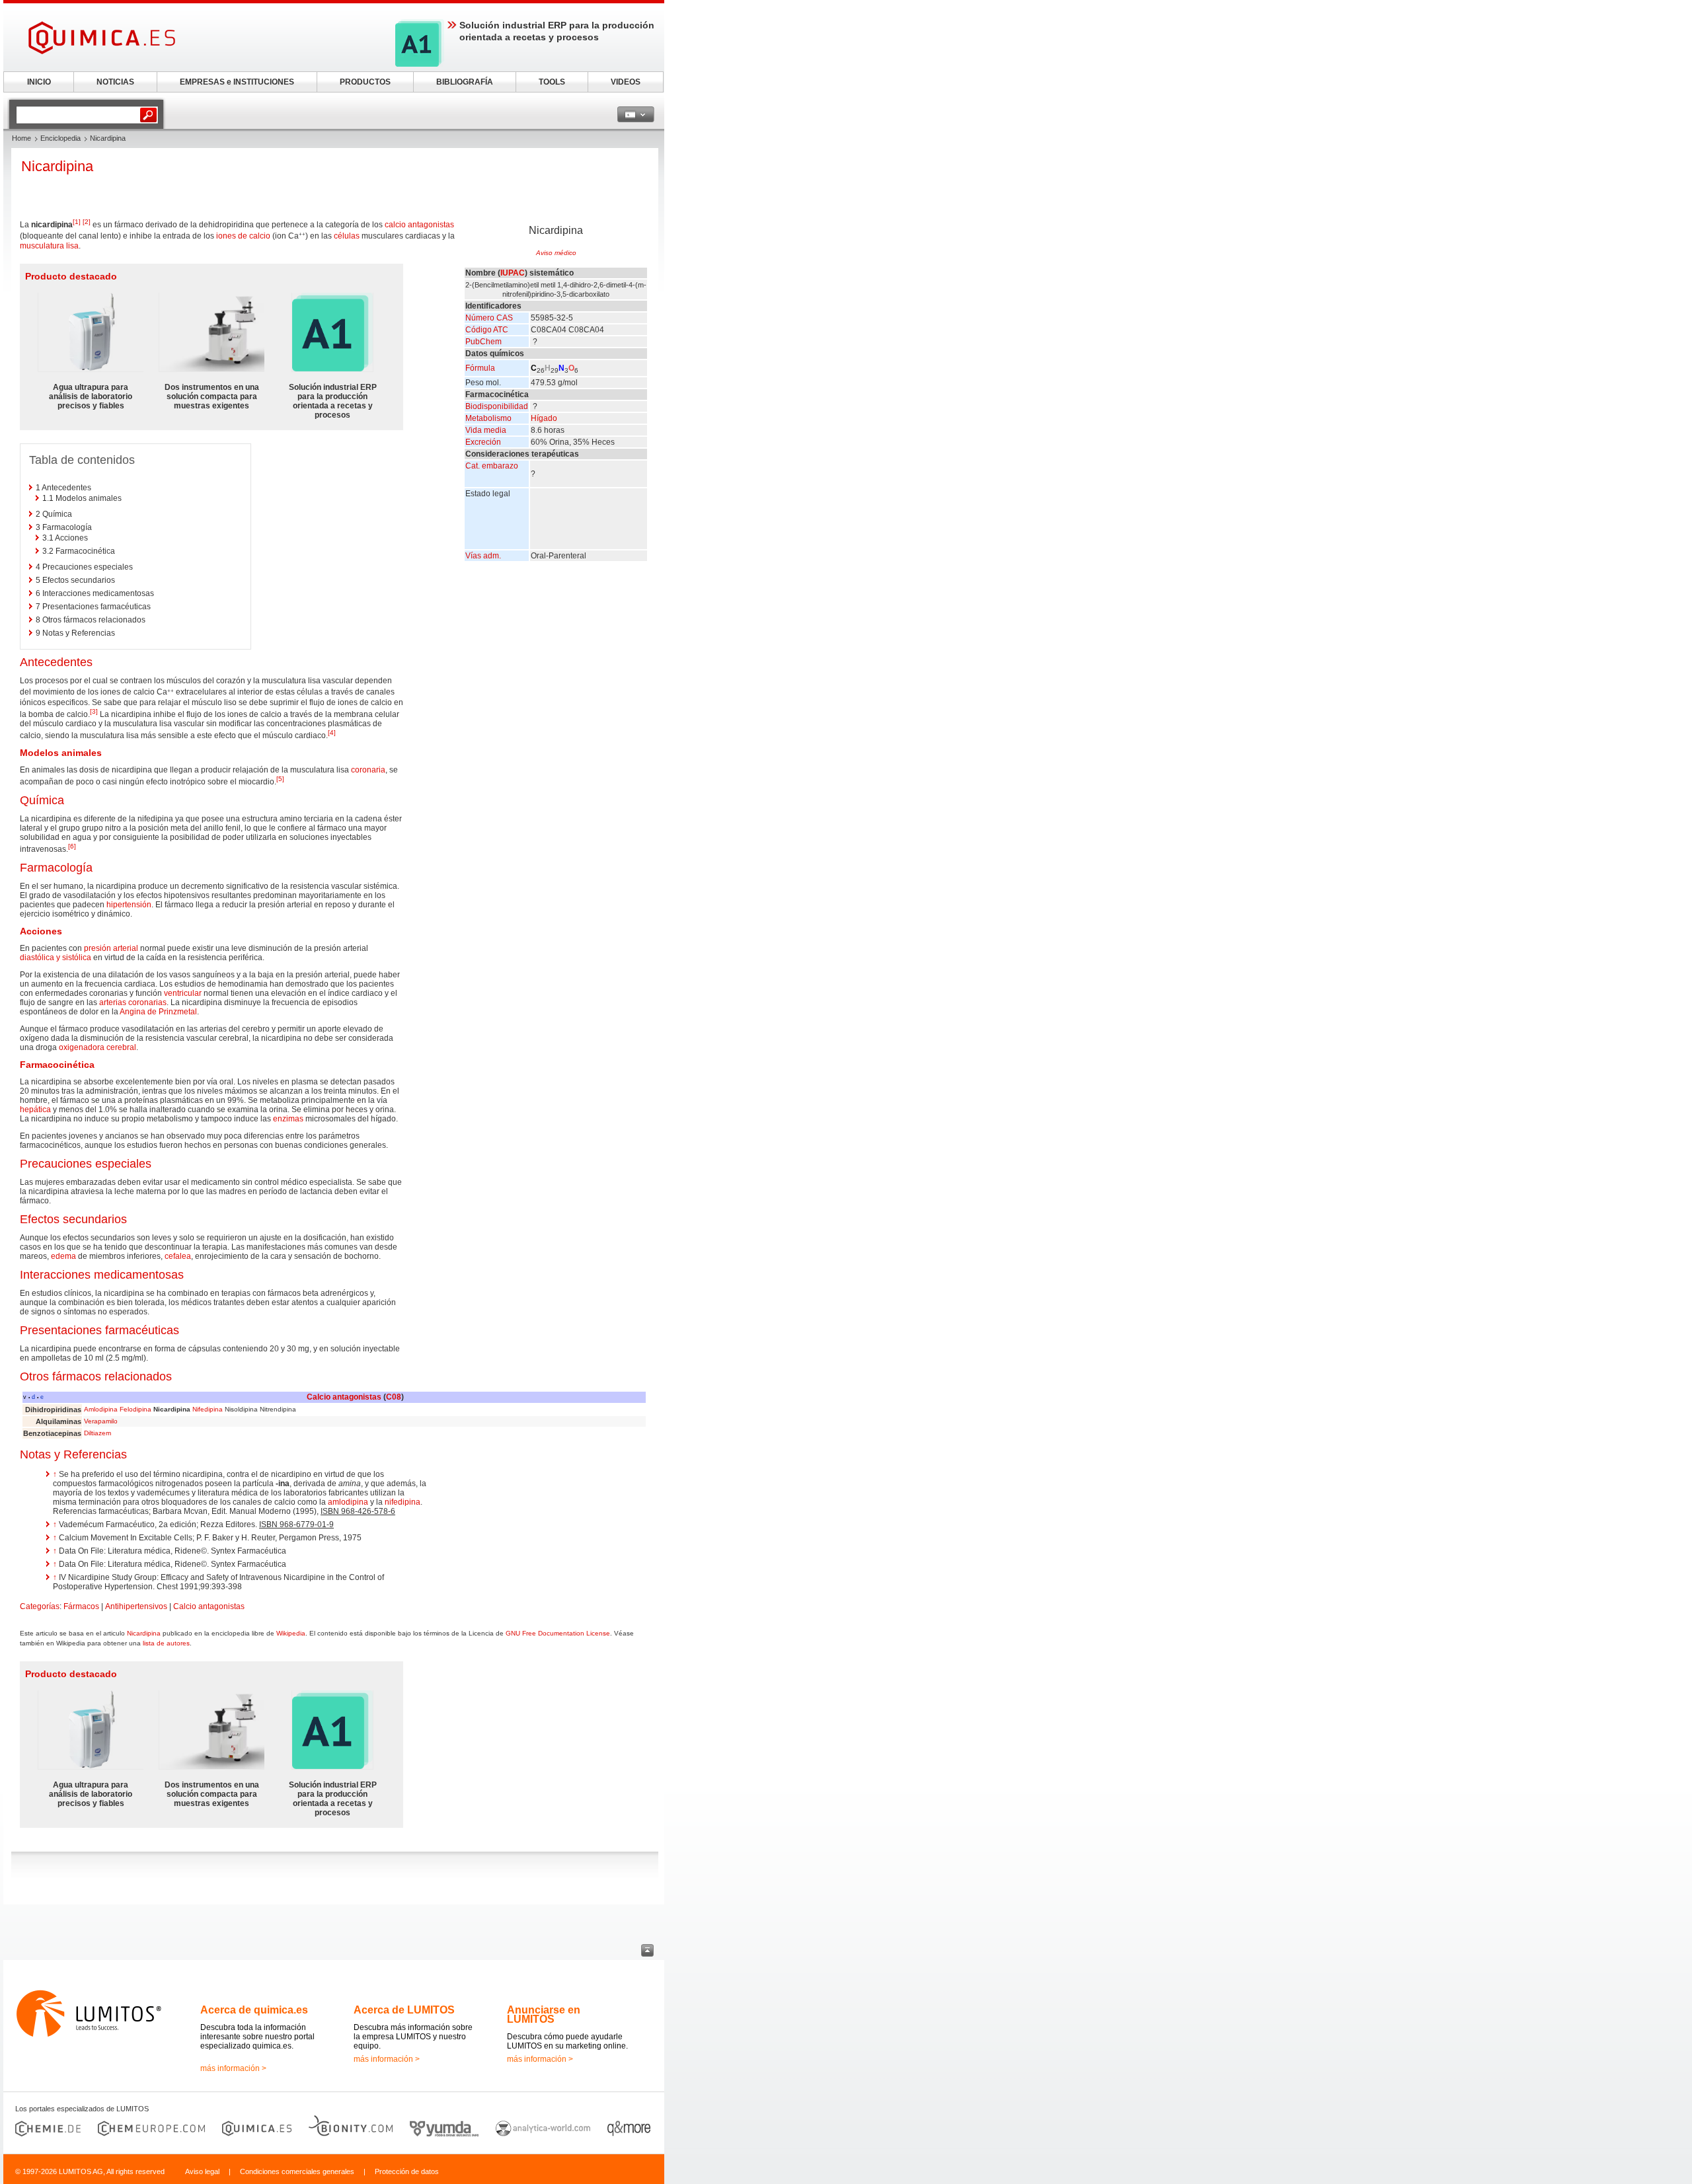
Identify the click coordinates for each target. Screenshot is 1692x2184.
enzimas (288, 1119)
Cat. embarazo (492, 466)
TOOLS (552, 82)
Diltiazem (97, 1433)
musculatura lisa (49, 246)
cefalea (178, 1256)
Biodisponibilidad (497, 406)
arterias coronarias (133, 1002)
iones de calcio (243, 236)
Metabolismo (488, 418)
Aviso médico (556, 253)
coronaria (368, 770)
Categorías (40, 1606)
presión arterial (111, 948)
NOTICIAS (115, 82)
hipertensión (129, 905)
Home (21, 138)
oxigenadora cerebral (97, 1047)
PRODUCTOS (365, 82)
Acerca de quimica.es (254, 2010)
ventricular (183, 993)
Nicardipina (144, 1633)
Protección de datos (407, 2171)
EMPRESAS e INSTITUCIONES (237, 82)
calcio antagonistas (419, 225)
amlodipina (348, 1502)
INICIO (39, 82)
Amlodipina (101, 1409)
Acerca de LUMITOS (404, 2010)
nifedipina (403, 1502)
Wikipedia (291, 1633)
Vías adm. (483, 556)
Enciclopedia (60, 138)
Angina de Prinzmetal (158, 1012)
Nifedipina (208, 1409)
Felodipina (135, 1409)
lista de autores (166, 1643)
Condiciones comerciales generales (297, 2171)
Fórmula (480, 368)
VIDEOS (626, 82)
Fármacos (81, 1606)
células (347, 236)
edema (63, 1256)
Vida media (486, 430)
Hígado (544, 418)
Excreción (483, 442)
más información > (233, 2068)
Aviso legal (202, 2171)
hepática (35, 1110)
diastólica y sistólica (56, 958)
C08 (394, 1397)
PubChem (483, 342)
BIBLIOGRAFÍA (465, 82)
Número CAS (489, 318)
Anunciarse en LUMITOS (544, 2015)
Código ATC (487, 330)
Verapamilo (101, 1421)
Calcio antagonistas (344, 1397)
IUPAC (513, 273)
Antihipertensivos (136, 1606)
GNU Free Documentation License (558, 1633)
